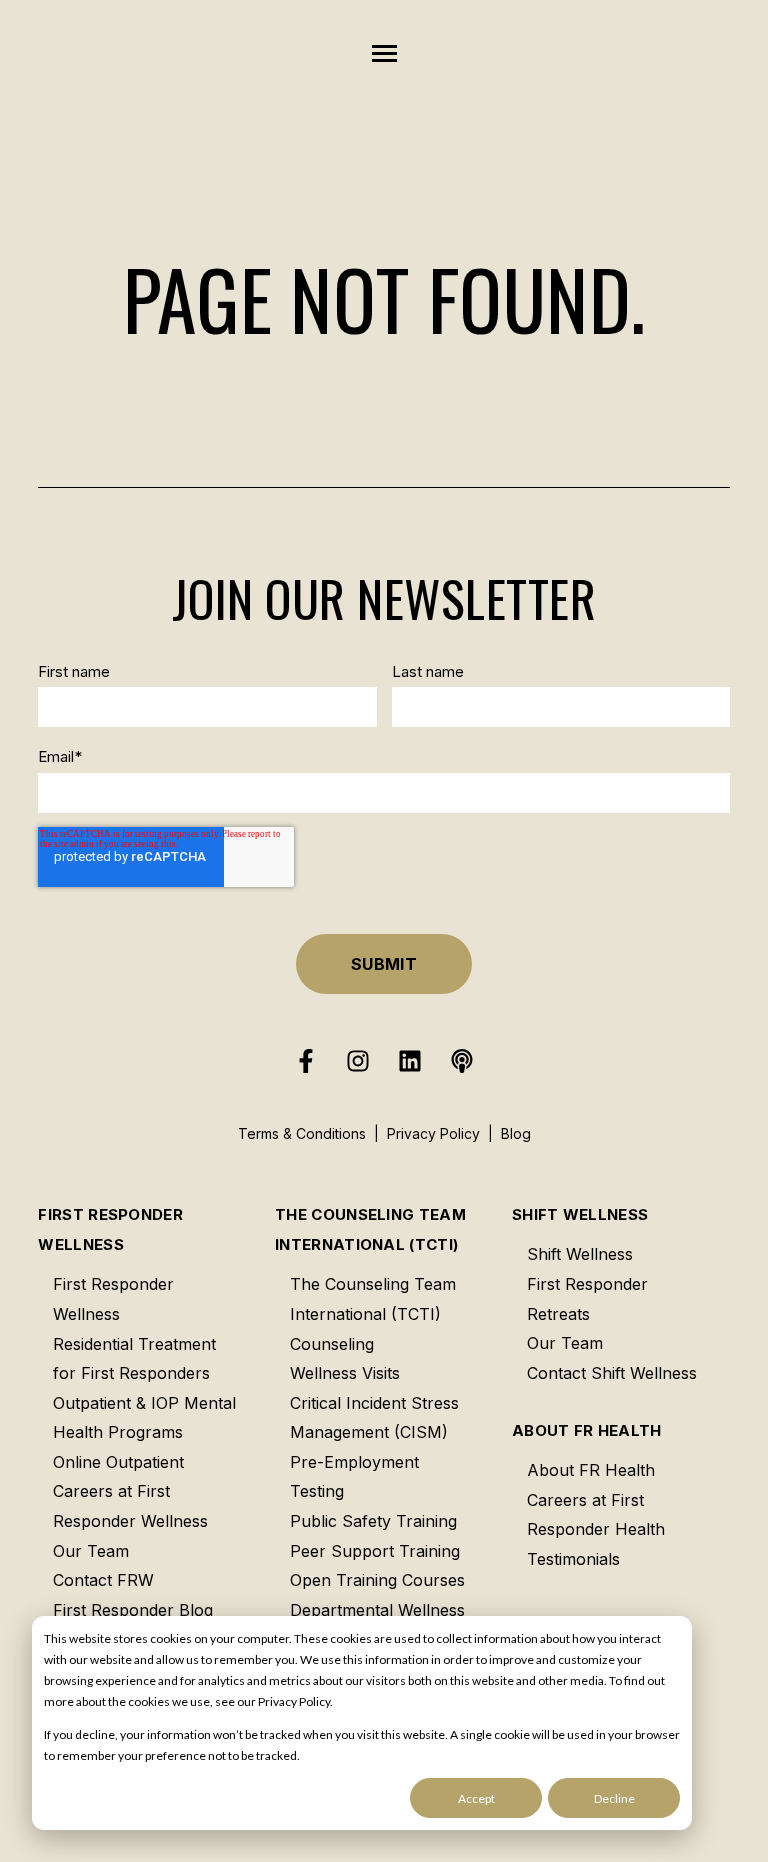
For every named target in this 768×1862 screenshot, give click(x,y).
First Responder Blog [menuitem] (133, 1610)
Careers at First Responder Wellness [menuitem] (130, 1506)
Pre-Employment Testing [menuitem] (354, 1477)
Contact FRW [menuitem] (103, 1580)
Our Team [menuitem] (91, 1551)
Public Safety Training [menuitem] (373, 1521)
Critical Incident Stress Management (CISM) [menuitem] (374, 1418)
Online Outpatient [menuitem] (118, 1462)
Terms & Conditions (302, 1133)
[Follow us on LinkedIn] (410, 1061)
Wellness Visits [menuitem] (345, 1373)
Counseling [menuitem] (332, 1344)
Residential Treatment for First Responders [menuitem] (134, 1359)
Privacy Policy (433, 1133)
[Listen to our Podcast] (462, 1061)
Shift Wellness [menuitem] (580, 1214)
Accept (476, 1798)
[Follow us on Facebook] (306, 1061)
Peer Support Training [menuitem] (375, 1551)
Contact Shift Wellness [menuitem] (612, 1373)
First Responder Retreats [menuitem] (587, 1299)
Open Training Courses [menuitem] (377, 1580)
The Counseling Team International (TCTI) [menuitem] (370, 1229)
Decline (614, 1798)
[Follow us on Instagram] (358, 1061)
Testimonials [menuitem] (573, 1559)
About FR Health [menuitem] (587, 1430)
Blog (516, 1133)
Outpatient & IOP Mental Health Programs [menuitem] (144, 1418)
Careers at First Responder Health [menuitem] (596, 1515)
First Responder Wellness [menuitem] (110, 1229)
